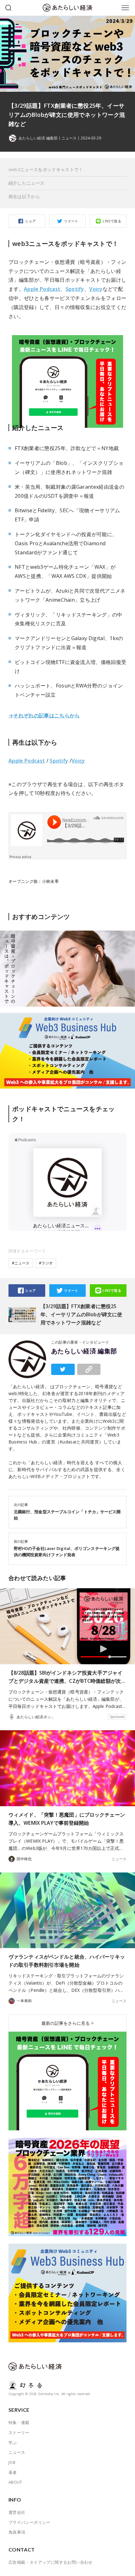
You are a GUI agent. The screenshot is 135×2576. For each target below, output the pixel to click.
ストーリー (19, 2432)
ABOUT (15, 2482)
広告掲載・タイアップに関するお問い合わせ (51, 2562)
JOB (12, 2462)
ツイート (71, 221)
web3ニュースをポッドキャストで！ (46, 169)
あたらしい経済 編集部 (84, 1351)
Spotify (75, 289)
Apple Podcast (42, 289)
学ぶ (13, 2443)
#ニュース (21, 1263)
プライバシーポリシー (30, 2522)
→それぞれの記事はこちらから (44, 715)
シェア (30, 221)
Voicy (96, 289)
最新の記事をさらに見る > (67, 2023)
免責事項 (17, 2532)
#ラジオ (46, 1263)
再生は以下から (24, 196)
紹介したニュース (26, 183)
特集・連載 (19, 2422)
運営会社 (17, 2512)
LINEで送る (112, 221)
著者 (13, 2472)
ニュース (69, 138)
